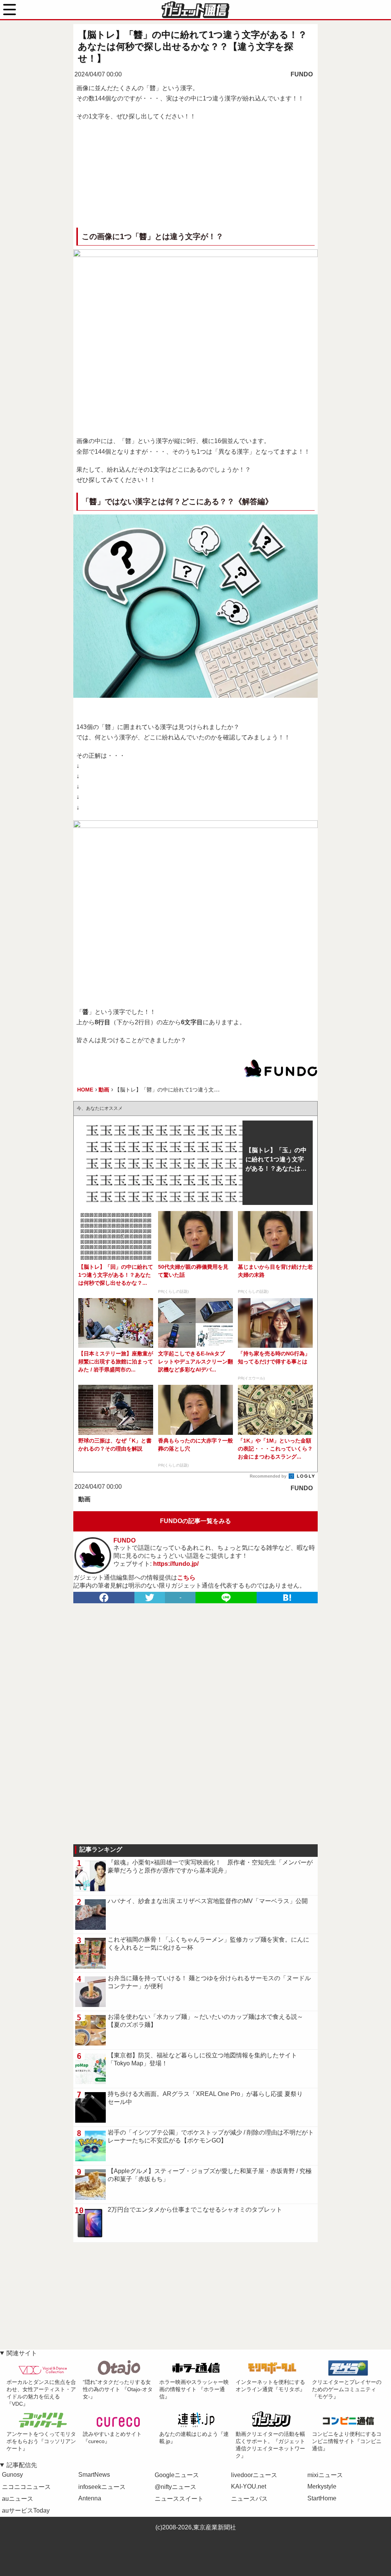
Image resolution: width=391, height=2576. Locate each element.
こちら (186, 1577)
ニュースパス (249, 2499)
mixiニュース (325, 2475)
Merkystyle (322, 2486)
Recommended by (269, 1476)
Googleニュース (177, 2475)
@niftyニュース (175, 2487)
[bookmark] (287, 1598)
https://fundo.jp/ (176, 1564)
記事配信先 (22, 2465)
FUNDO (302, 74)
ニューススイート (179, 2499)
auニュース (18, 2499)
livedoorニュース (254, 2475)
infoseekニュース (102, 2487)
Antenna (90, 2498)
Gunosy (12, 2475)
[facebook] (104, 1598)
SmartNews (94, 2475)
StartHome (322, 2498)
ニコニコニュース (26, 2487)
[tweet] (150, 1598)
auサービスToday (26, 2511)
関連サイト (22, 2353)
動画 (84, 1499)
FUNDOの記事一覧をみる (195, 1521)
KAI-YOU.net (249, 2486)
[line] (226, 1598)
